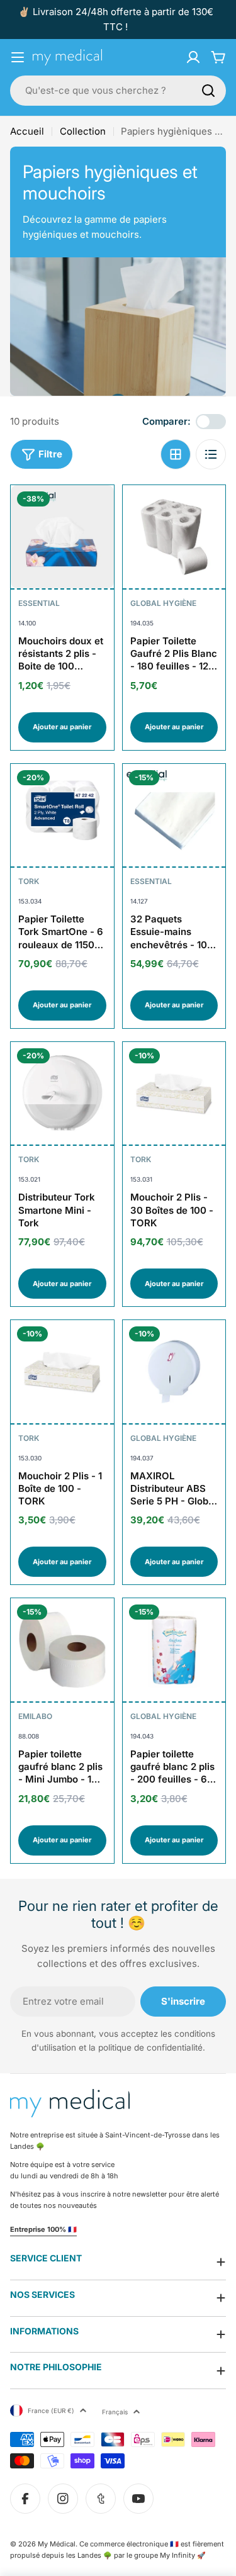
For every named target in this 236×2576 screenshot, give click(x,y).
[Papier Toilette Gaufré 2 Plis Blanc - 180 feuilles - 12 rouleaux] (174, 537)
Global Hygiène (163, 603)
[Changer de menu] (18, 57)
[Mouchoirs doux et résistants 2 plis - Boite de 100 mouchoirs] (62, 537)
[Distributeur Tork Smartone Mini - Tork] (62, 1094)
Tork (29, 881)
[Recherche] (208, 91)
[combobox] (118, 91)
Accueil (27, 131)
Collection (83, 131)
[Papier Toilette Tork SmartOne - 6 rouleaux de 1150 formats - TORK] (62, 815)
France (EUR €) (51, 2411)
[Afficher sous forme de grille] (176, 454)
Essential (39, 603)
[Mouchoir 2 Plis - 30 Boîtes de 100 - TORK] (174, 1094)
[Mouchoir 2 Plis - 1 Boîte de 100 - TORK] (62, 1372)
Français (115, 2412)
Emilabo (35, 1716)
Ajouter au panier (62, 727)
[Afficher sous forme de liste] (211, 454)
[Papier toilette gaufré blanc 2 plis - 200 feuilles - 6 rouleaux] (174, 1650)
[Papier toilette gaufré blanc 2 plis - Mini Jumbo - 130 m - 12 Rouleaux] (62, 1650)
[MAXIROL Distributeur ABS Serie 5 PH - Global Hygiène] (174, 1372)
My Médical (57, 2544)
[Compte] (193, 57)
